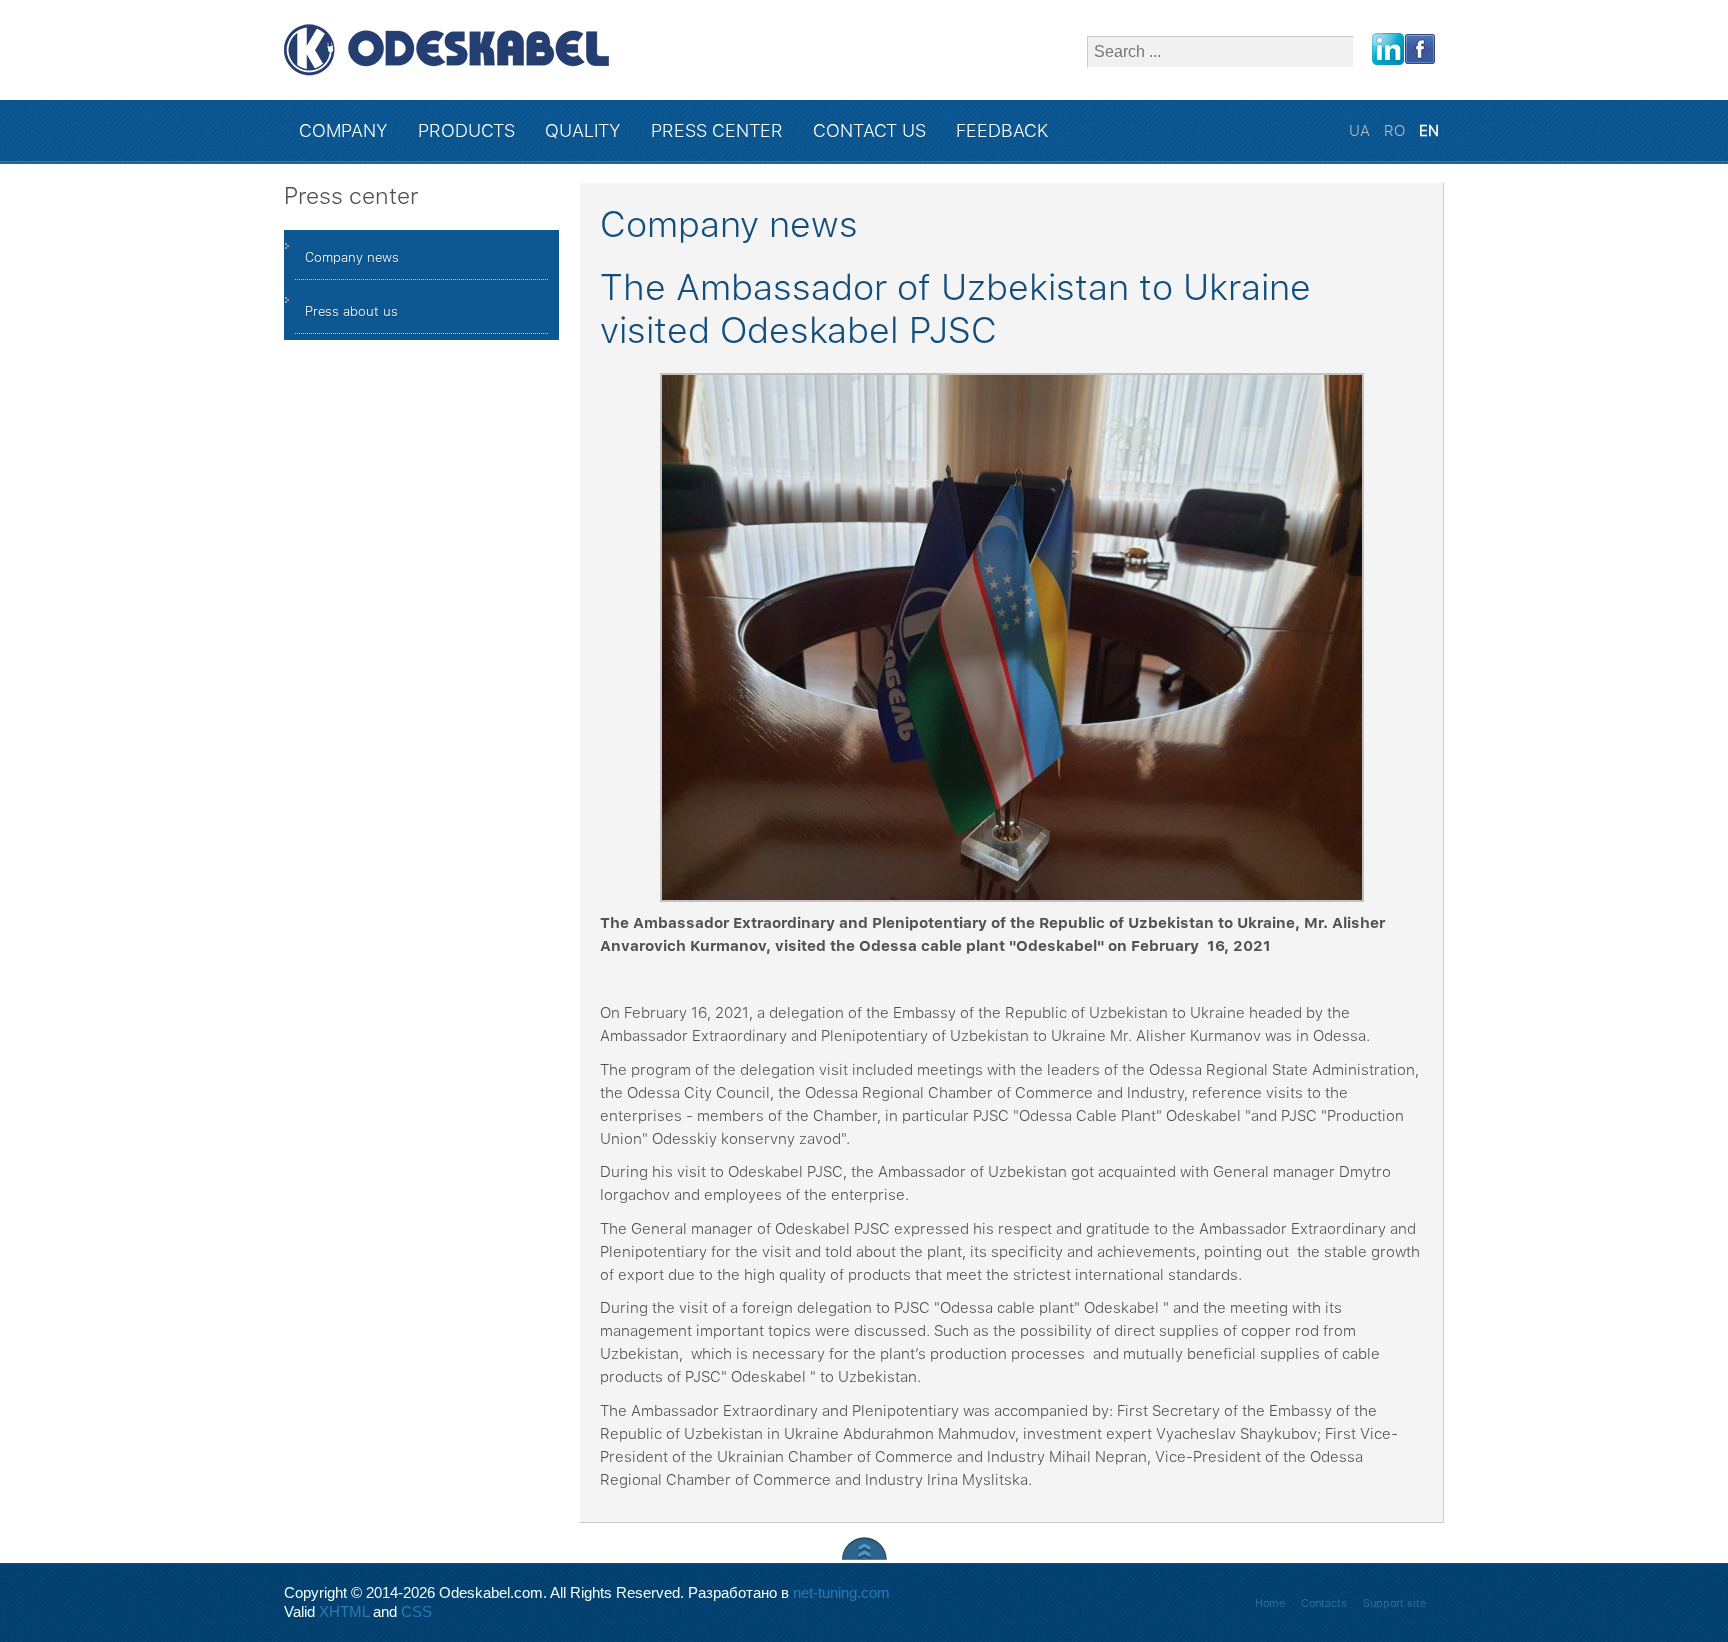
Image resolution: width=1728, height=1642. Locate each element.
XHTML (344, 1612)
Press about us (351, 311)
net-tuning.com (841, 1593)
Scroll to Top (864, 1548)
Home (1270, 1603)
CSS (416, 1612)
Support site (1394, 1603)
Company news (352, 257)
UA (1361, 131)
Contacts (1324, 1603)
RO (1396, 131)
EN (1429, 131)
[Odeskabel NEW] (446, 50)
